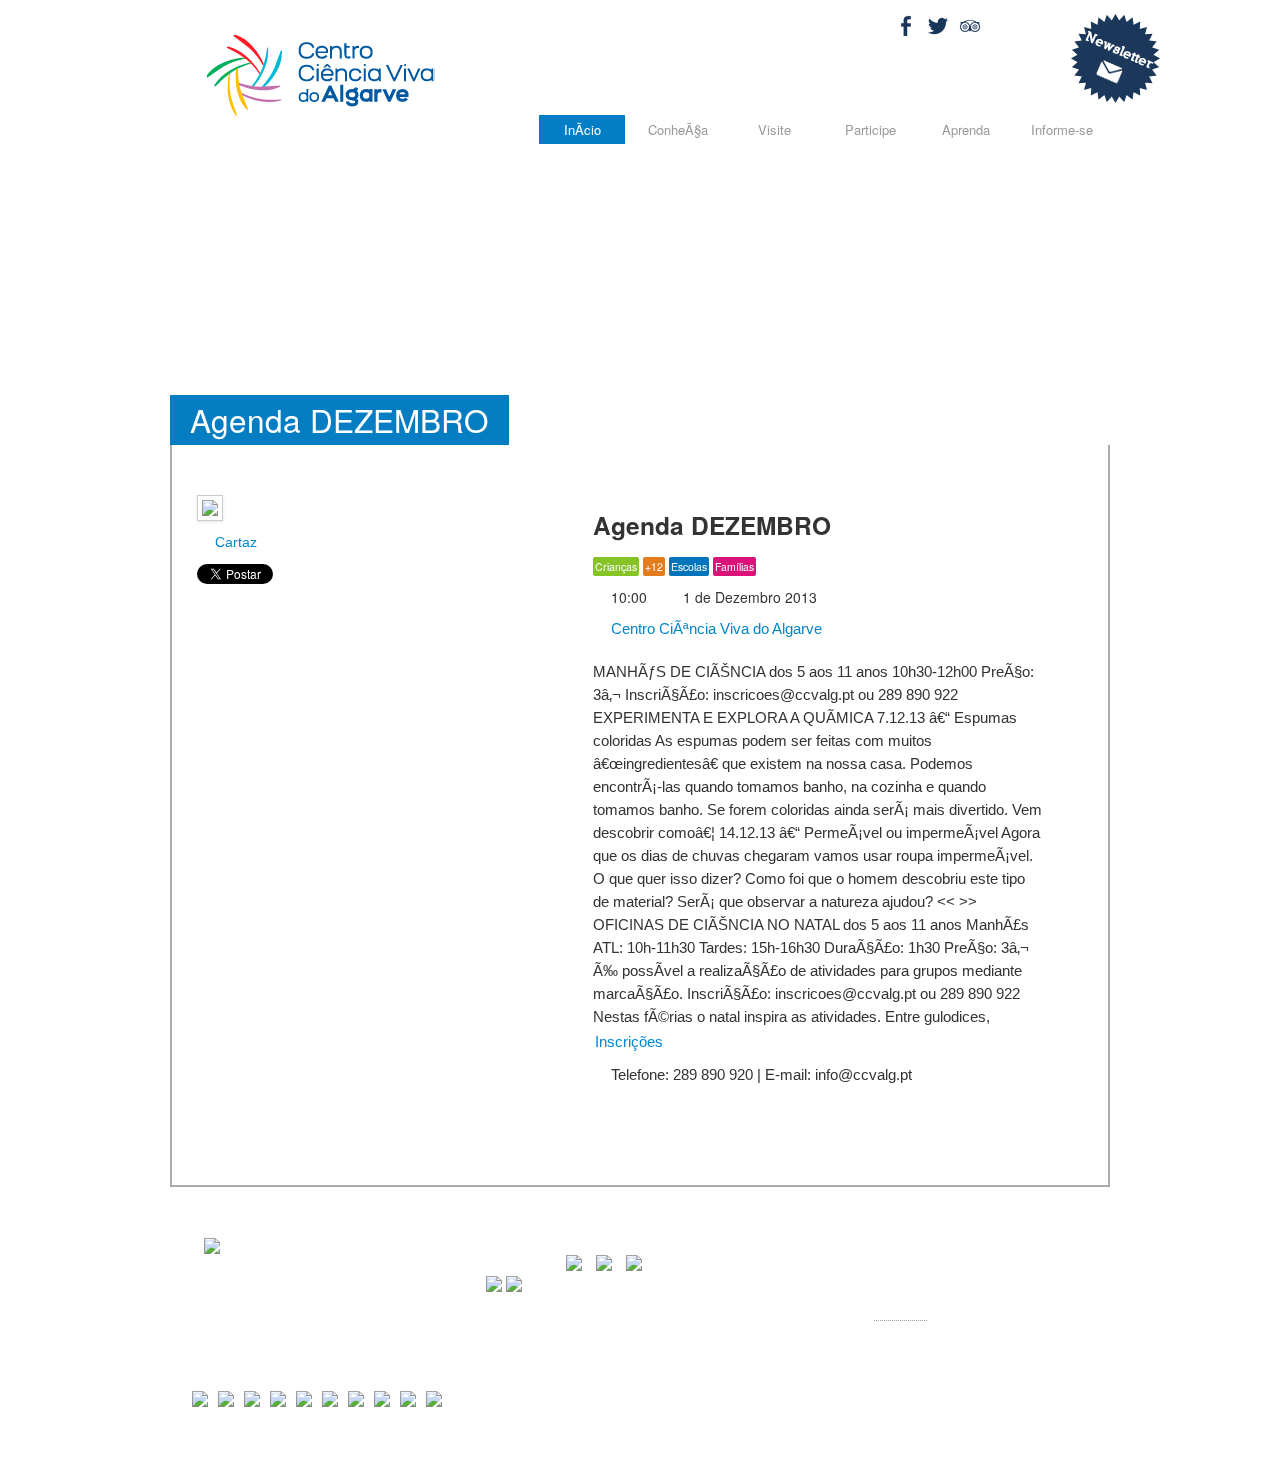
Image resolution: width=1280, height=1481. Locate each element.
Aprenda (966, 129)
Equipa (662, 1458)
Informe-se (1062, 129)
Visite (774, 129)
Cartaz (234, 542)
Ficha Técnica (605, 1458)
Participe (870, 129)
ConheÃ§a (678, 129)
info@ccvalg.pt (960, 1330)
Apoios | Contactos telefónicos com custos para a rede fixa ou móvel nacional (870, 1458)
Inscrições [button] (629, 1041)
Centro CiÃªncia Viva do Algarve (714, 628)
